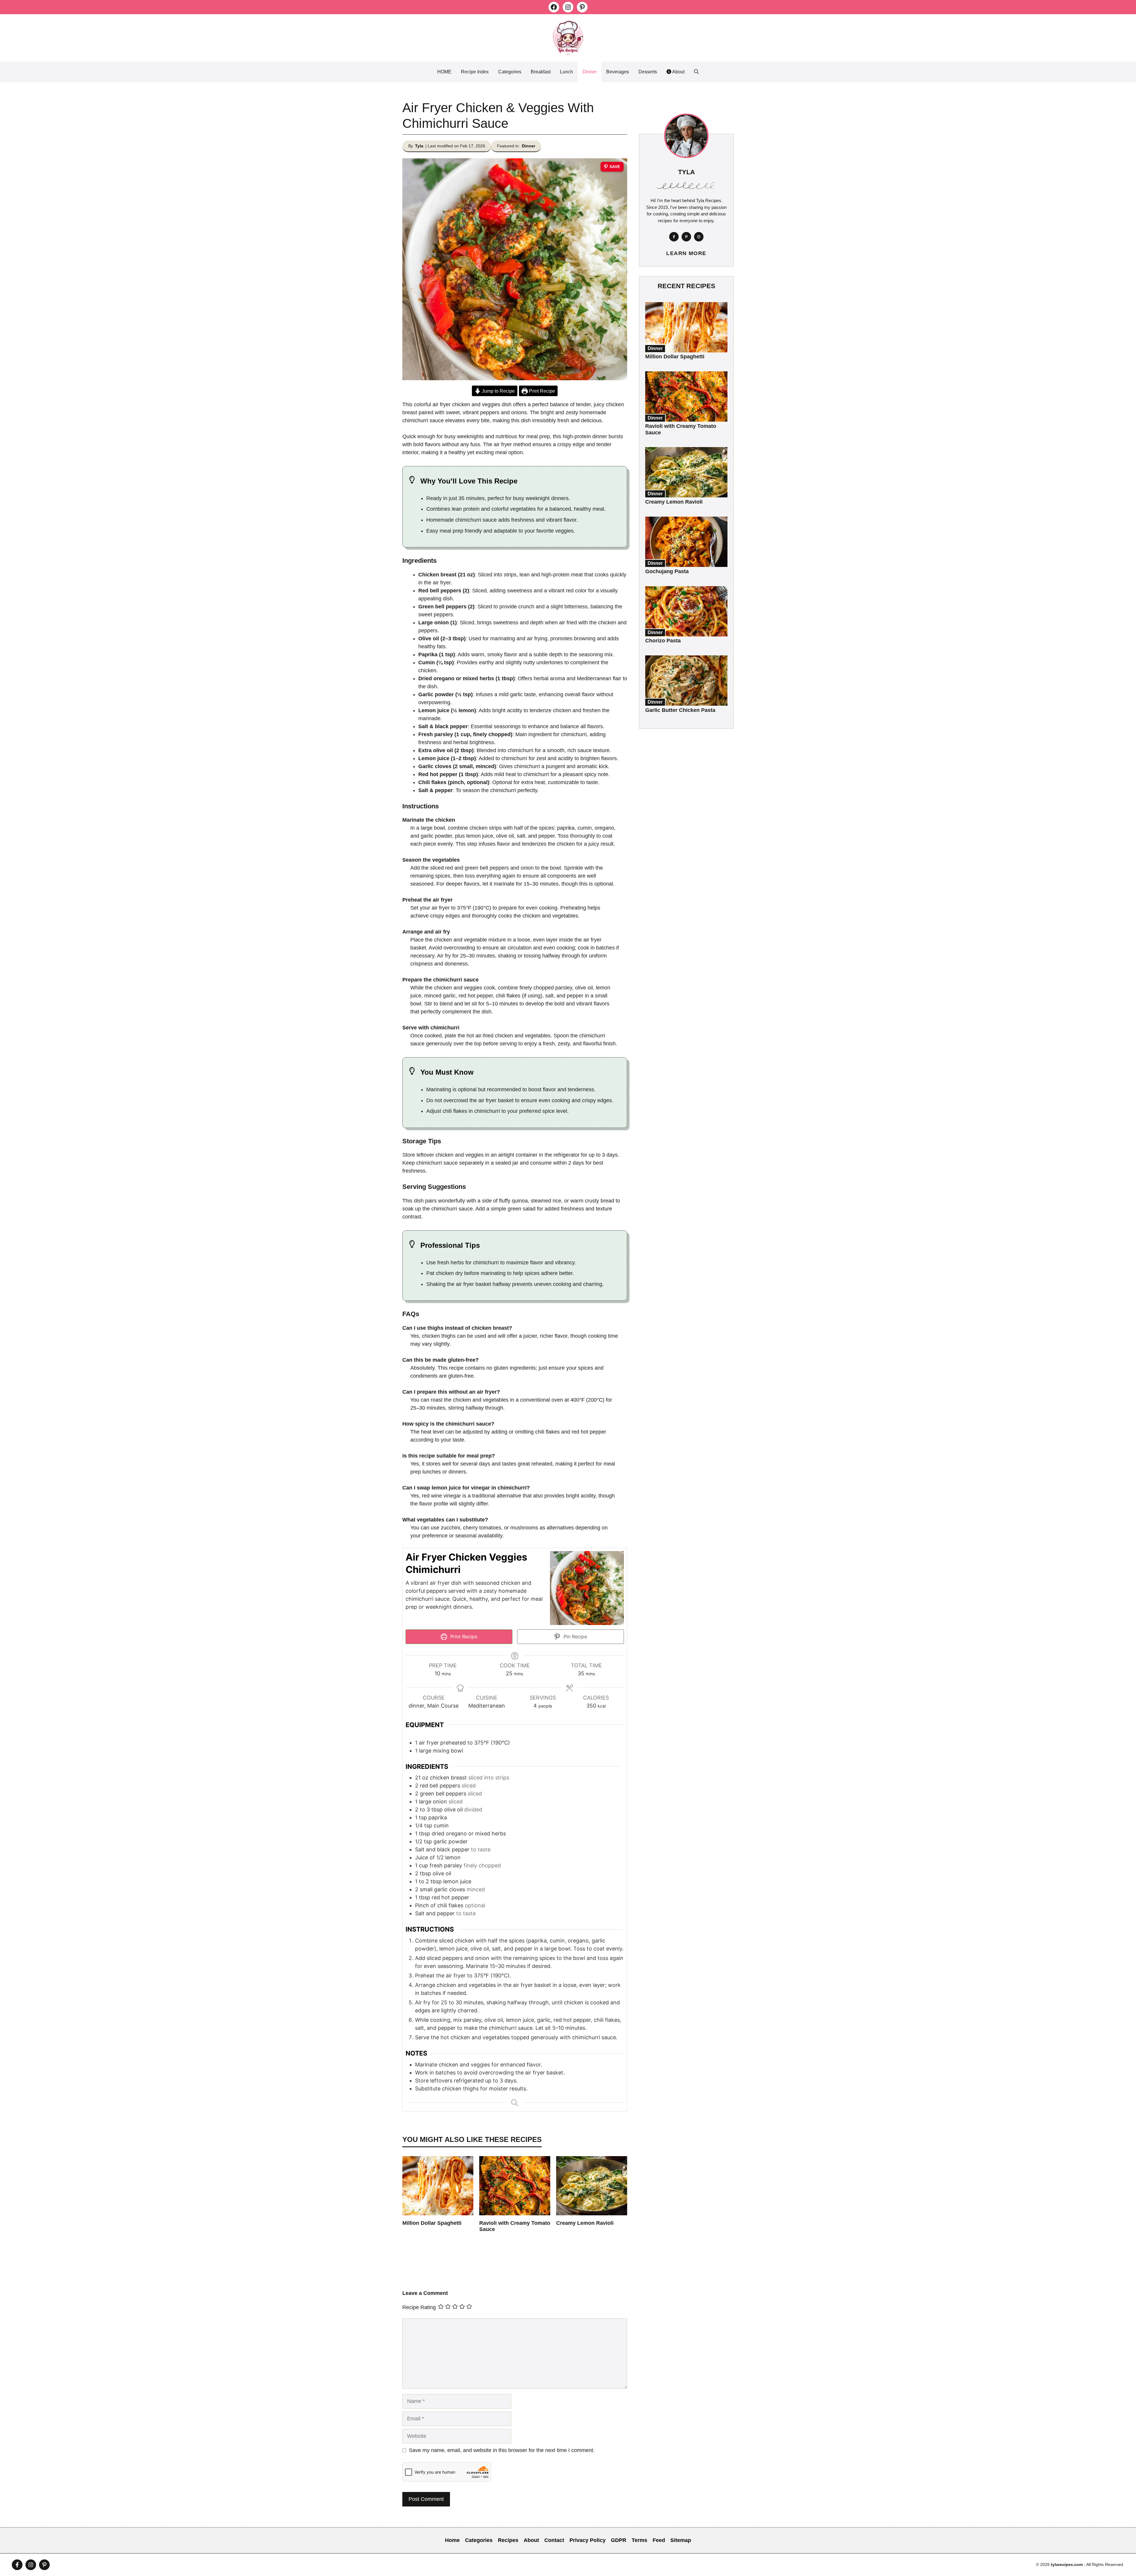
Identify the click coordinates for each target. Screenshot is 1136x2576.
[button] (696, 72)
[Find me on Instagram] (699, 237)
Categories (510, 72)
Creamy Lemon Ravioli (585, 2223)
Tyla (419, 146)
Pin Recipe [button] (575, 1637)
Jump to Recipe (498, 391)
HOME (444, 72)
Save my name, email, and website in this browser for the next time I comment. (502, 2450)
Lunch (567, 72)
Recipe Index (475, 72)
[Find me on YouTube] (44, 2565)
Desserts (648, 72)
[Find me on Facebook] (674, 237)
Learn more (686, 253)
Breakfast (541, 72)
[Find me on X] (686, 237)
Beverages (618, 72)
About (678, 72)
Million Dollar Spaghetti (432, 2223)
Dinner (590, 72)
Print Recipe (541, 391)
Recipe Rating (419, 2307)
